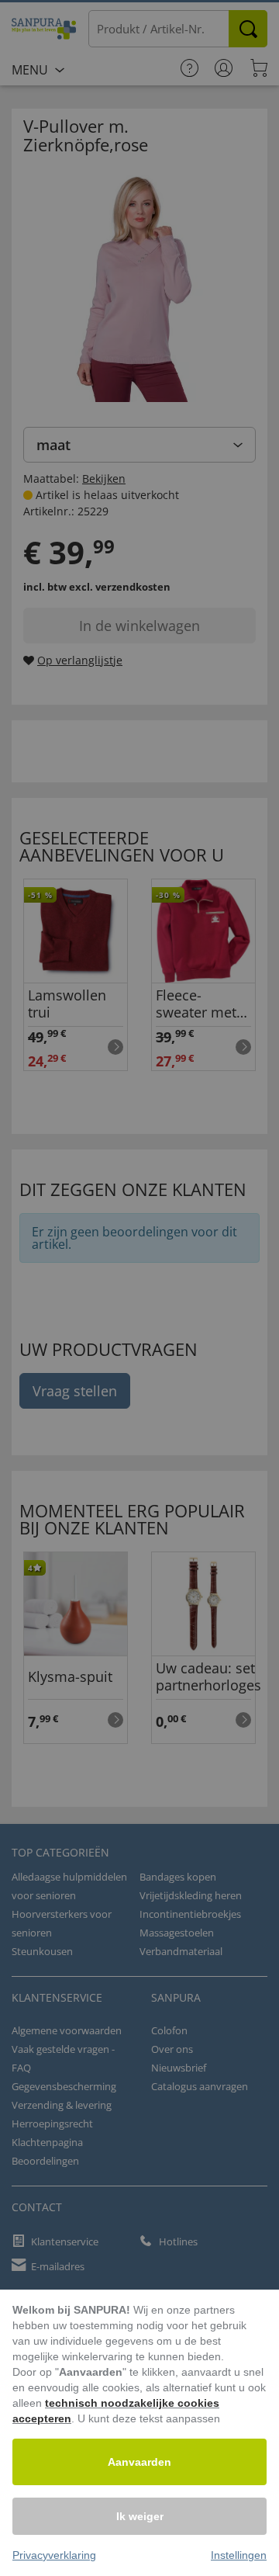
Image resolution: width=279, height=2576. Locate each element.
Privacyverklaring (54, 2555)
